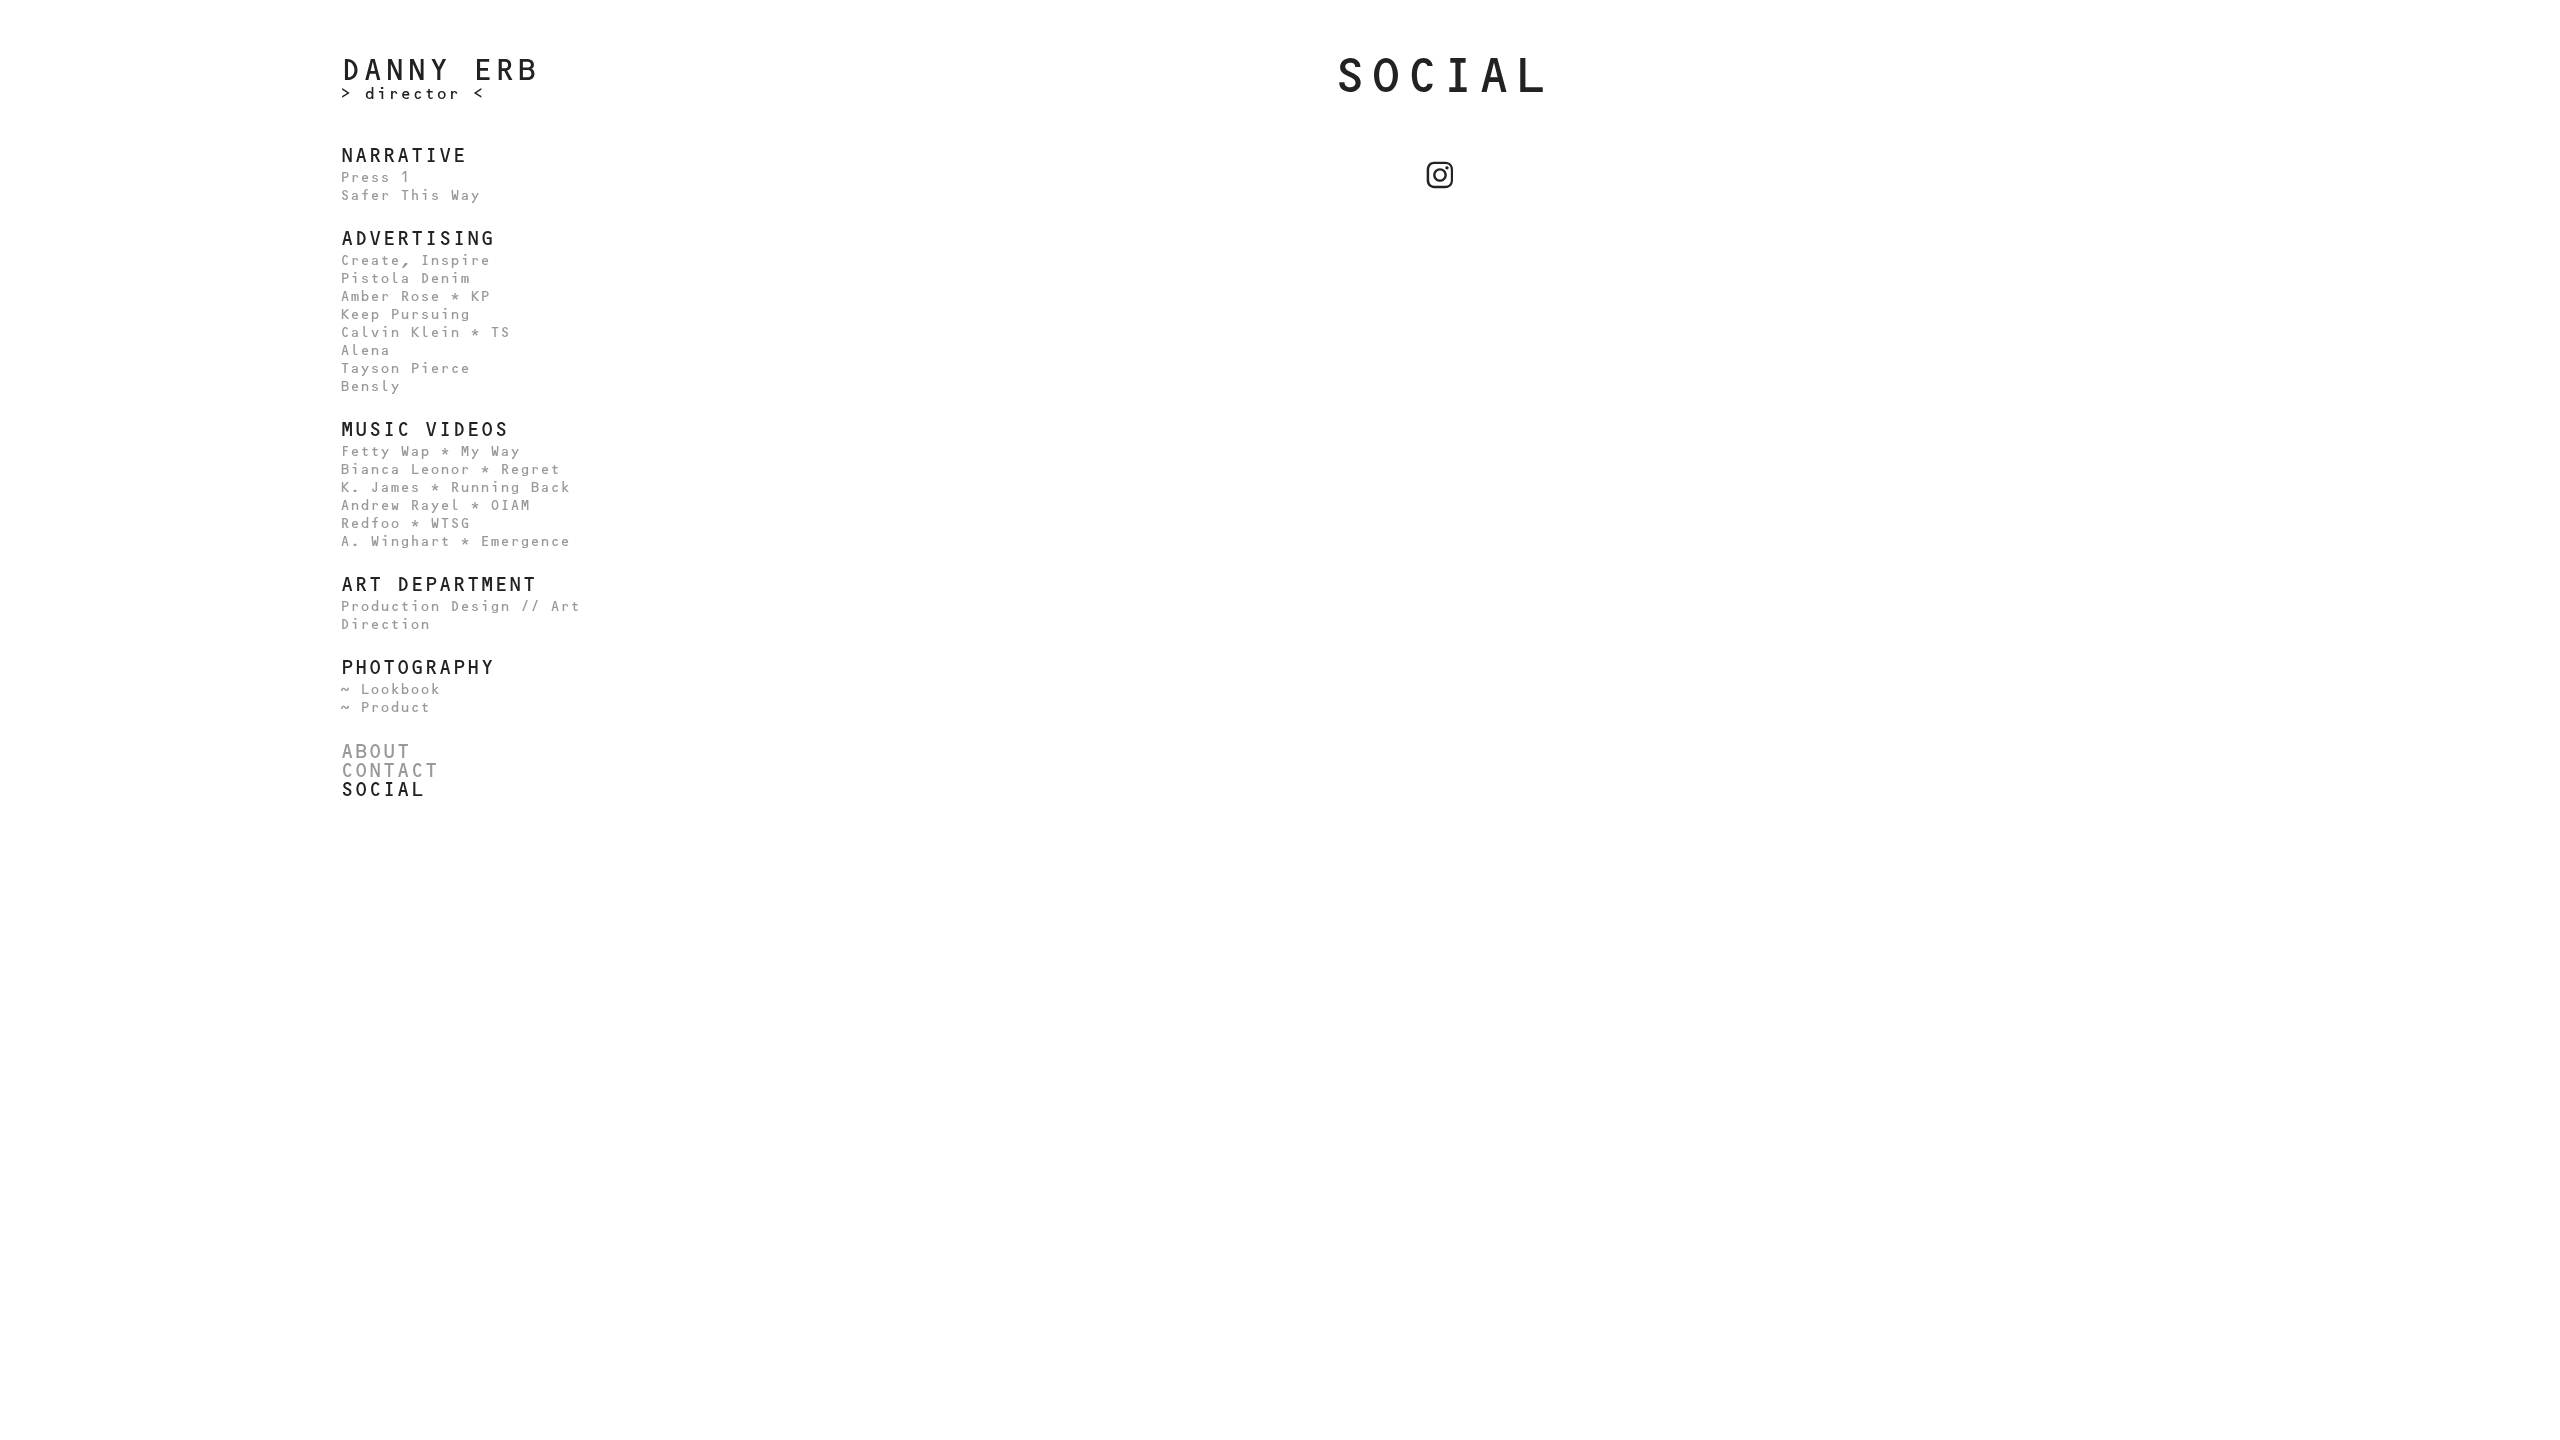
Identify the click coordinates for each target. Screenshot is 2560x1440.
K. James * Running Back (455, 487)
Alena (365, 350)
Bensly (370, 386)
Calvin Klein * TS (425, 332)
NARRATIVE (403, 155)
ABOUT (375, 751)
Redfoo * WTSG (405, 523)
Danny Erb (439, 70)
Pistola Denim (405, 278)
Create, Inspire (415, 260)
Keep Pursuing (405, 314)
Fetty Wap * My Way (430, 451)
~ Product (385, 707)
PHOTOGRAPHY (417, 667)
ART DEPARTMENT (438, 584)
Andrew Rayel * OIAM (435, 505)
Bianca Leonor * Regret (450, 469)
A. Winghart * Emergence (455, 541)
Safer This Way (410, 195)
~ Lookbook (390, 689)
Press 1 (375, 177)
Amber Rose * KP (415, 296)
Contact (389, 770)
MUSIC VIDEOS (424, 429)
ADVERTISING (417, 238)
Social (382, 789)
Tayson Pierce (405, 368)
